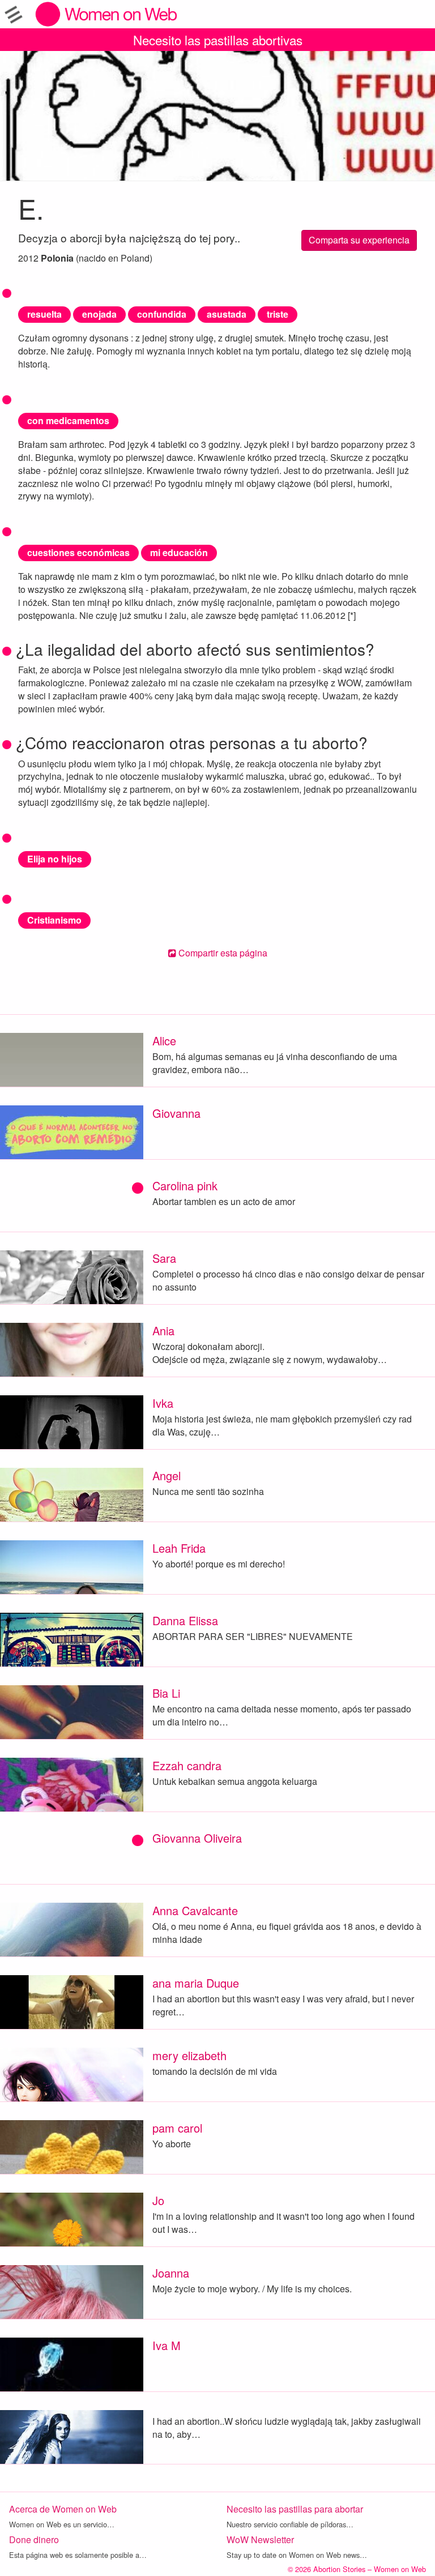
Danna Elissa (185, 1620)
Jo (158, 2200)
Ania (163, 1330)
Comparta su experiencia (359, 240)
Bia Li (166, 1693)
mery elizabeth (189, 2055)
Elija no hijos (55, 859)
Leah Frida (179, 1548)
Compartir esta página (222, 953)
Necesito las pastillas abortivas (218, 40)
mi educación (179, 552)
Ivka (163, 1403)
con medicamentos (68, 420)
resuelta (44, 314)
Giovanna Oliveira (197, 1838)
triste (278, 314)
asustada (227, 314)
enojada (99, 314)
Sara (164, 1258)
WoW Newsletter (260, 2539)
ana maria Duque (196, 1983)
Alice (164, 1041)
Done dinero (34, 2539)
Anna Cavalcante (195, 1910)
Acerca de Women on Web (63, 2509)
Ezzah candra (187, 1765)
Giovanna (176, 1113)
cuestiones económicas (78, 552)
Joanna (171, 2273)
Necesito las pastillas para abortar (295, 2509)
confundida (162, 314)
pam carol (177, 2128)
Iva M (167, 2345)
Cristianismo (54, 920)
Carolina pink (185, 1186)
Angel (167, 1475)
